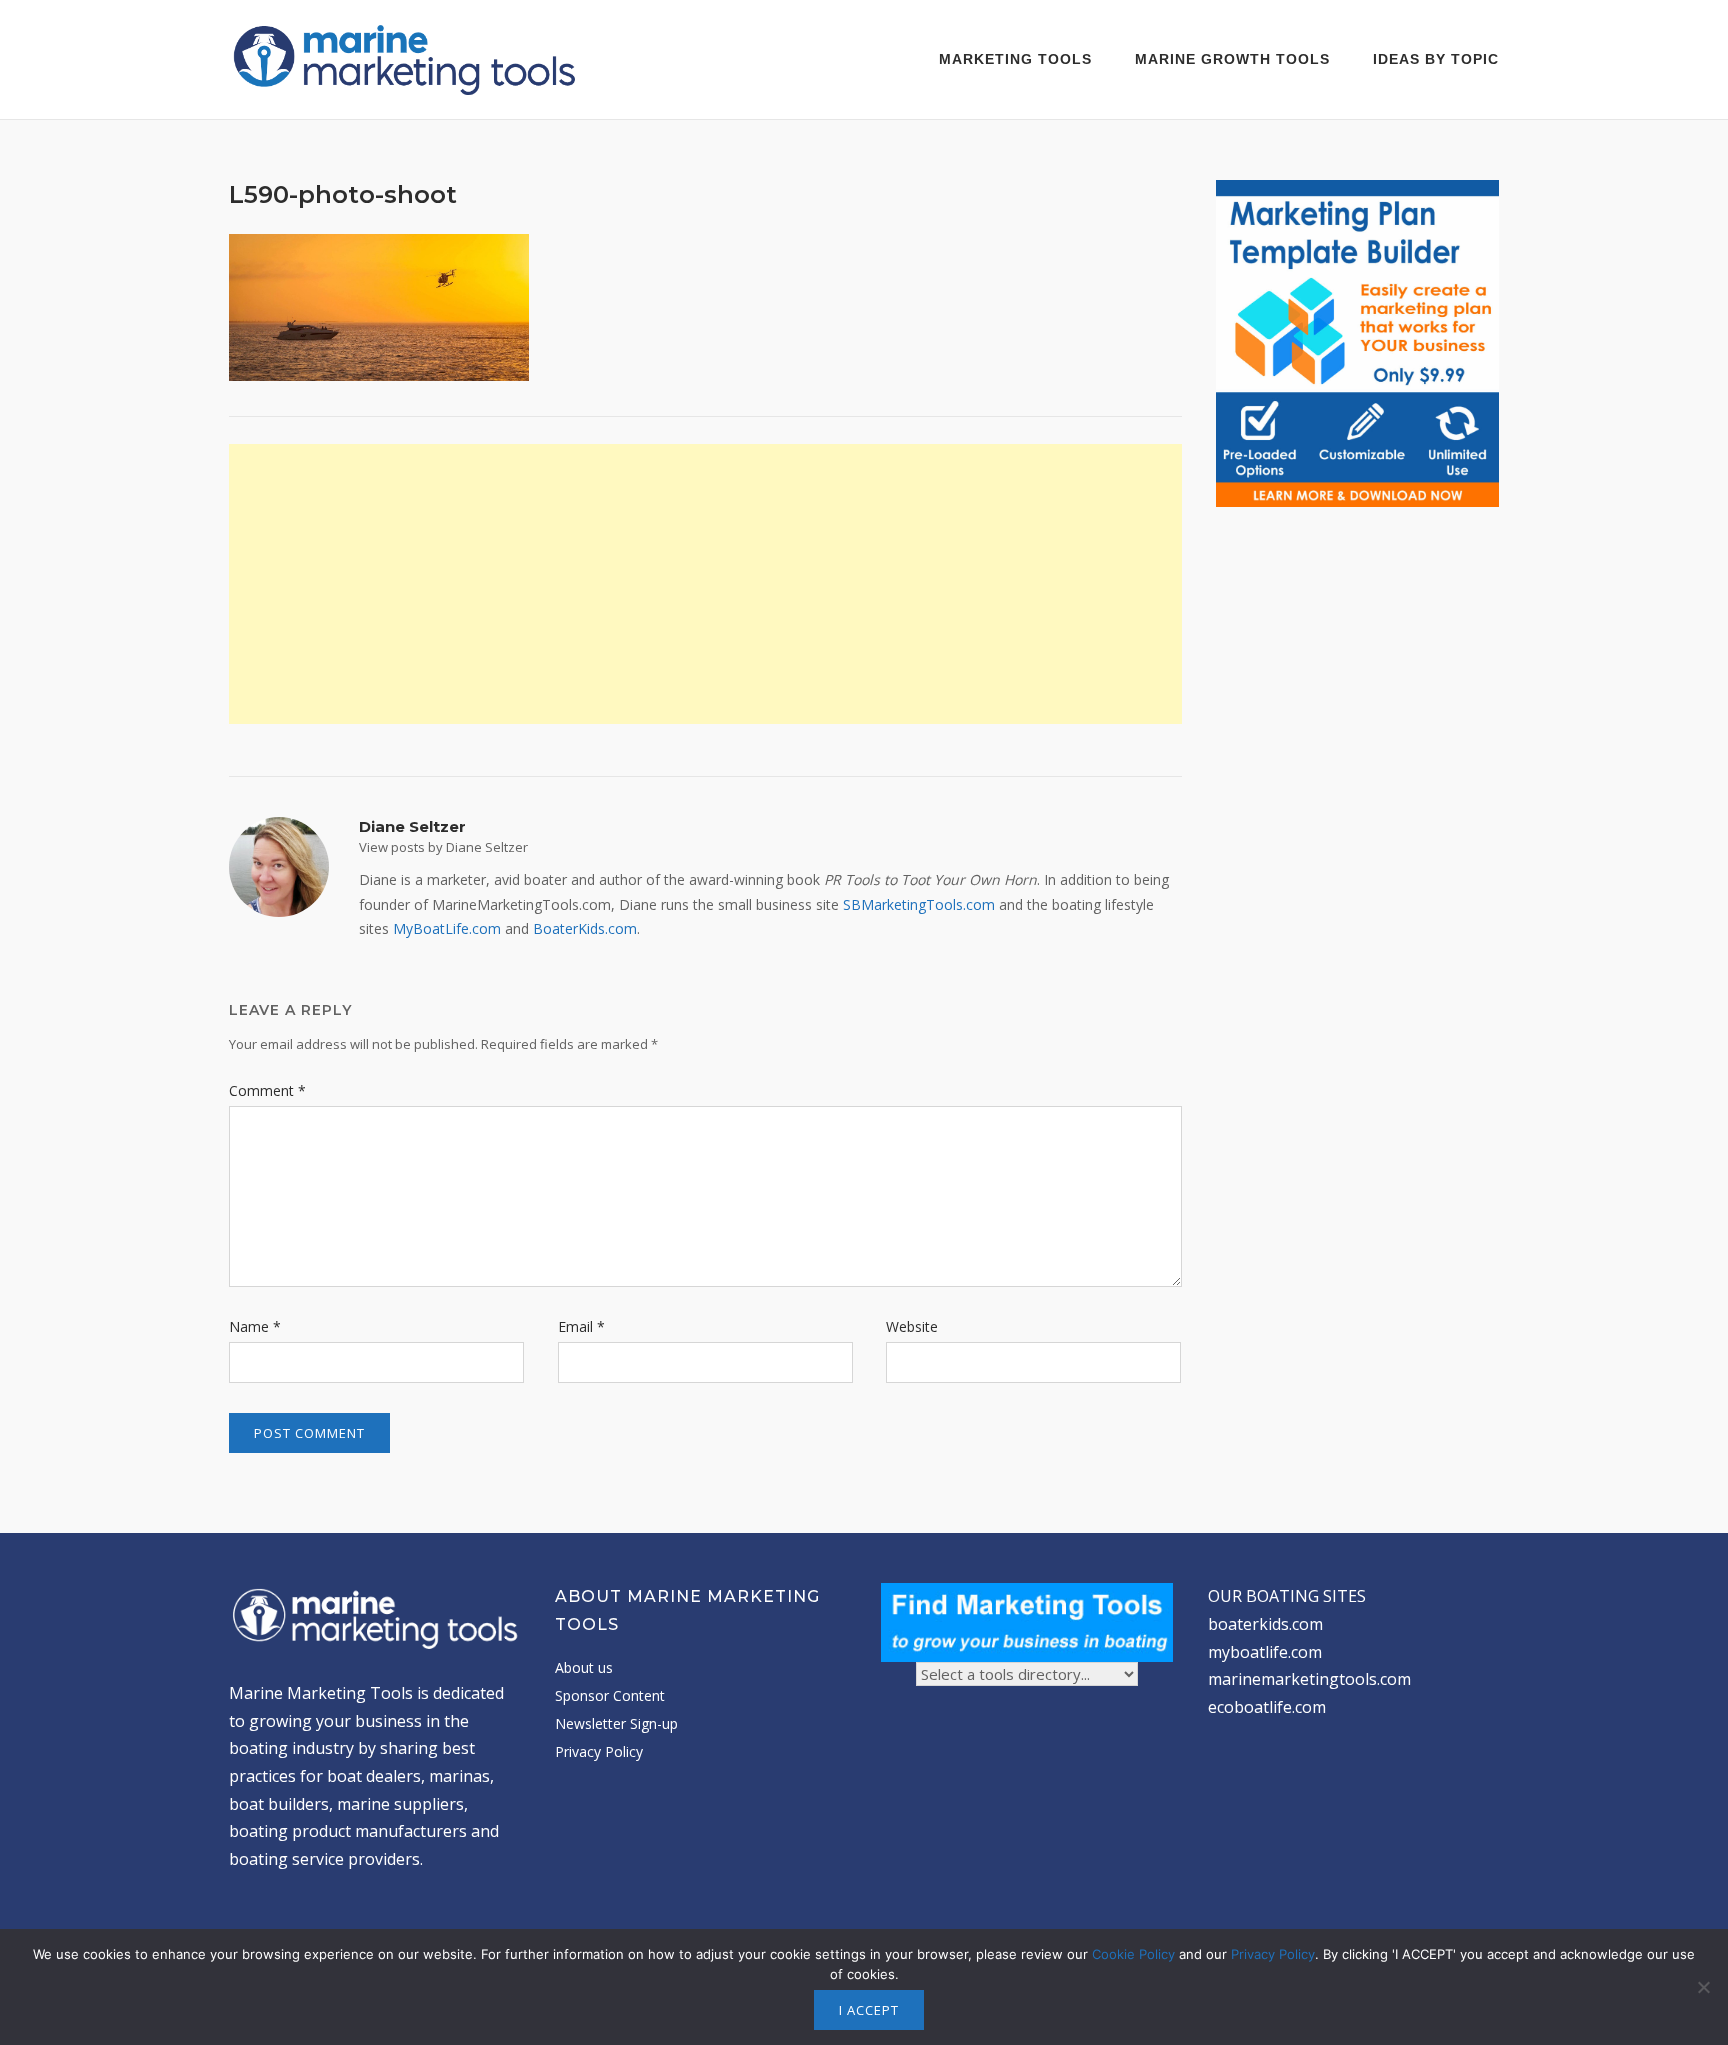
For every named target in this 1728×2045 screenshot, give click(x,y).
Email (581, 1326)
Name (255, 1326)
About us (584, 1667)
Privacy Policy (599, 1751)
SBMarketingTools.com (919, 904)
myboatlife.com (1265, 1652)
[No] (1703, 1987)
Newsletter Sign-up (616, 1723)
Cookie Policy (1133, 1954)
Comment (267, 1090)
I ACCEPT (869, 2010)
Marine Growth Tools (1232, 59)
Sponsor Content (610, 1695)
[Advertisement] (705, 584)
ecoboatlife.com (1267, 1707)
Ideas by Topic (1436, 59)
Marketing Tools (1015, 59)
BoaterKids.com (585, 928)
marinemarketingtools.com (1309, 1679)
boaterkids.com (1265, 1624)
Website (912, 1326)
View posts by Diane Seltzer (443, 847)
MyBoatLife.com (447, 928)
